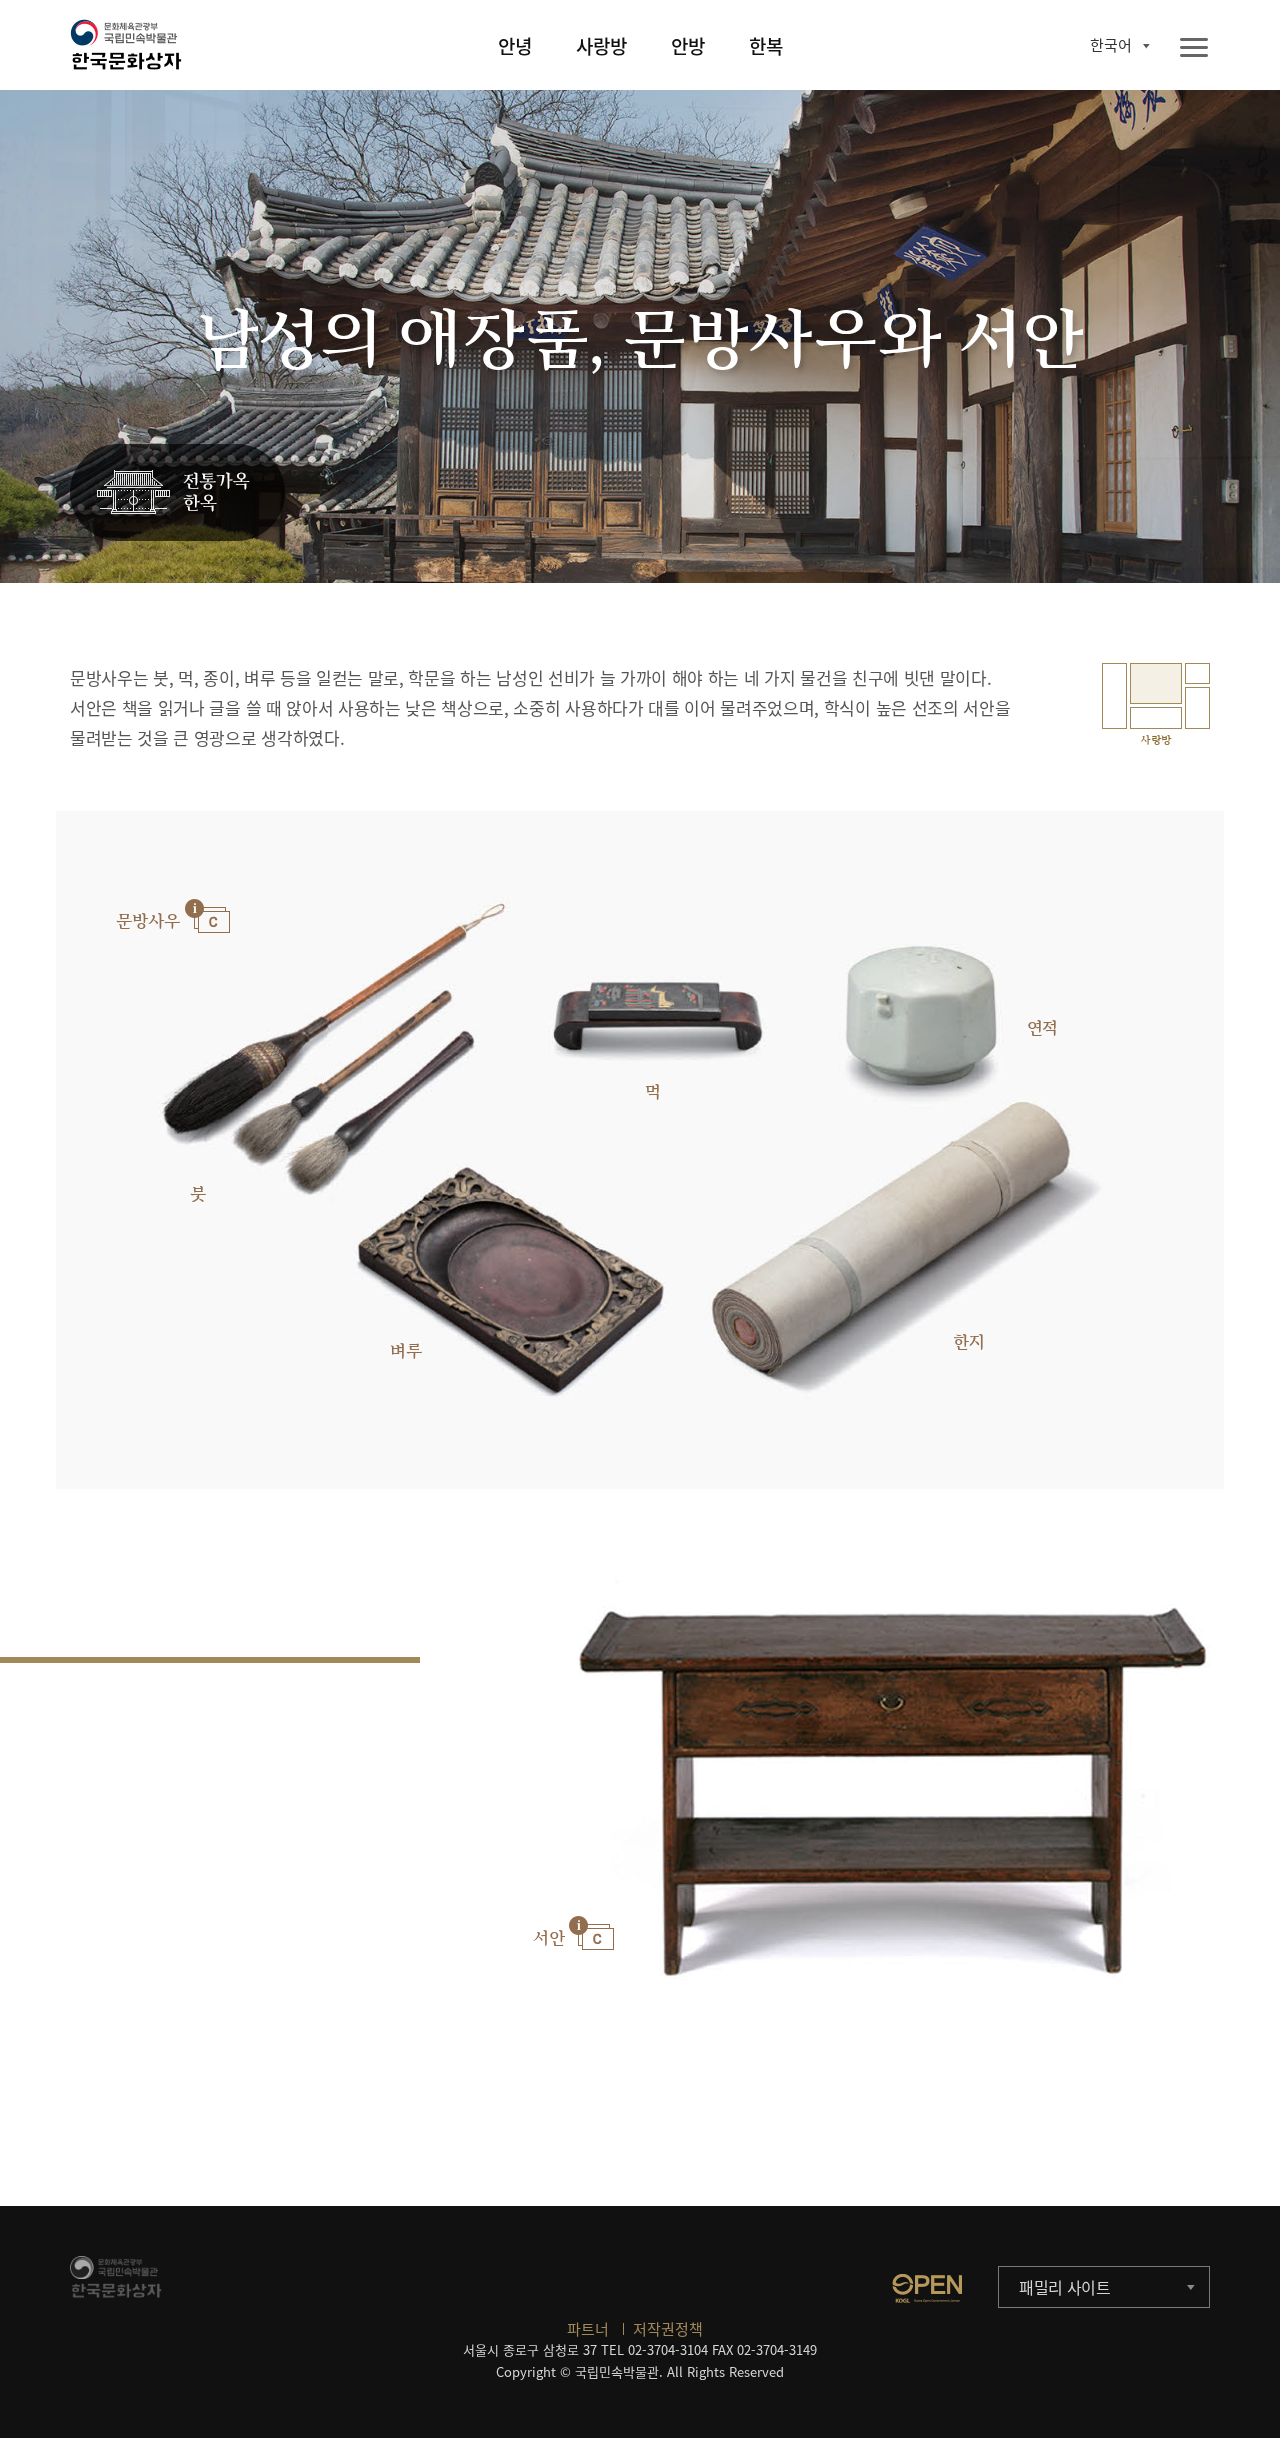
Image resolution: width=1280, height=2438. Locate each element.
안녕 (515, 46)
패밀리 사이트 (1065, 2287)
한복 (766, 46)
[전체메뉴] (1194, 48)
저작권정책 (668, 2329)
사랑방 (601, 46)
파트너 (588, 2329)
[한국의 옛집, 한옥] (177, 493)
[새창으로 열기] (927, 2288)
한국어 (1111, 45)
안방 (688, 46)
